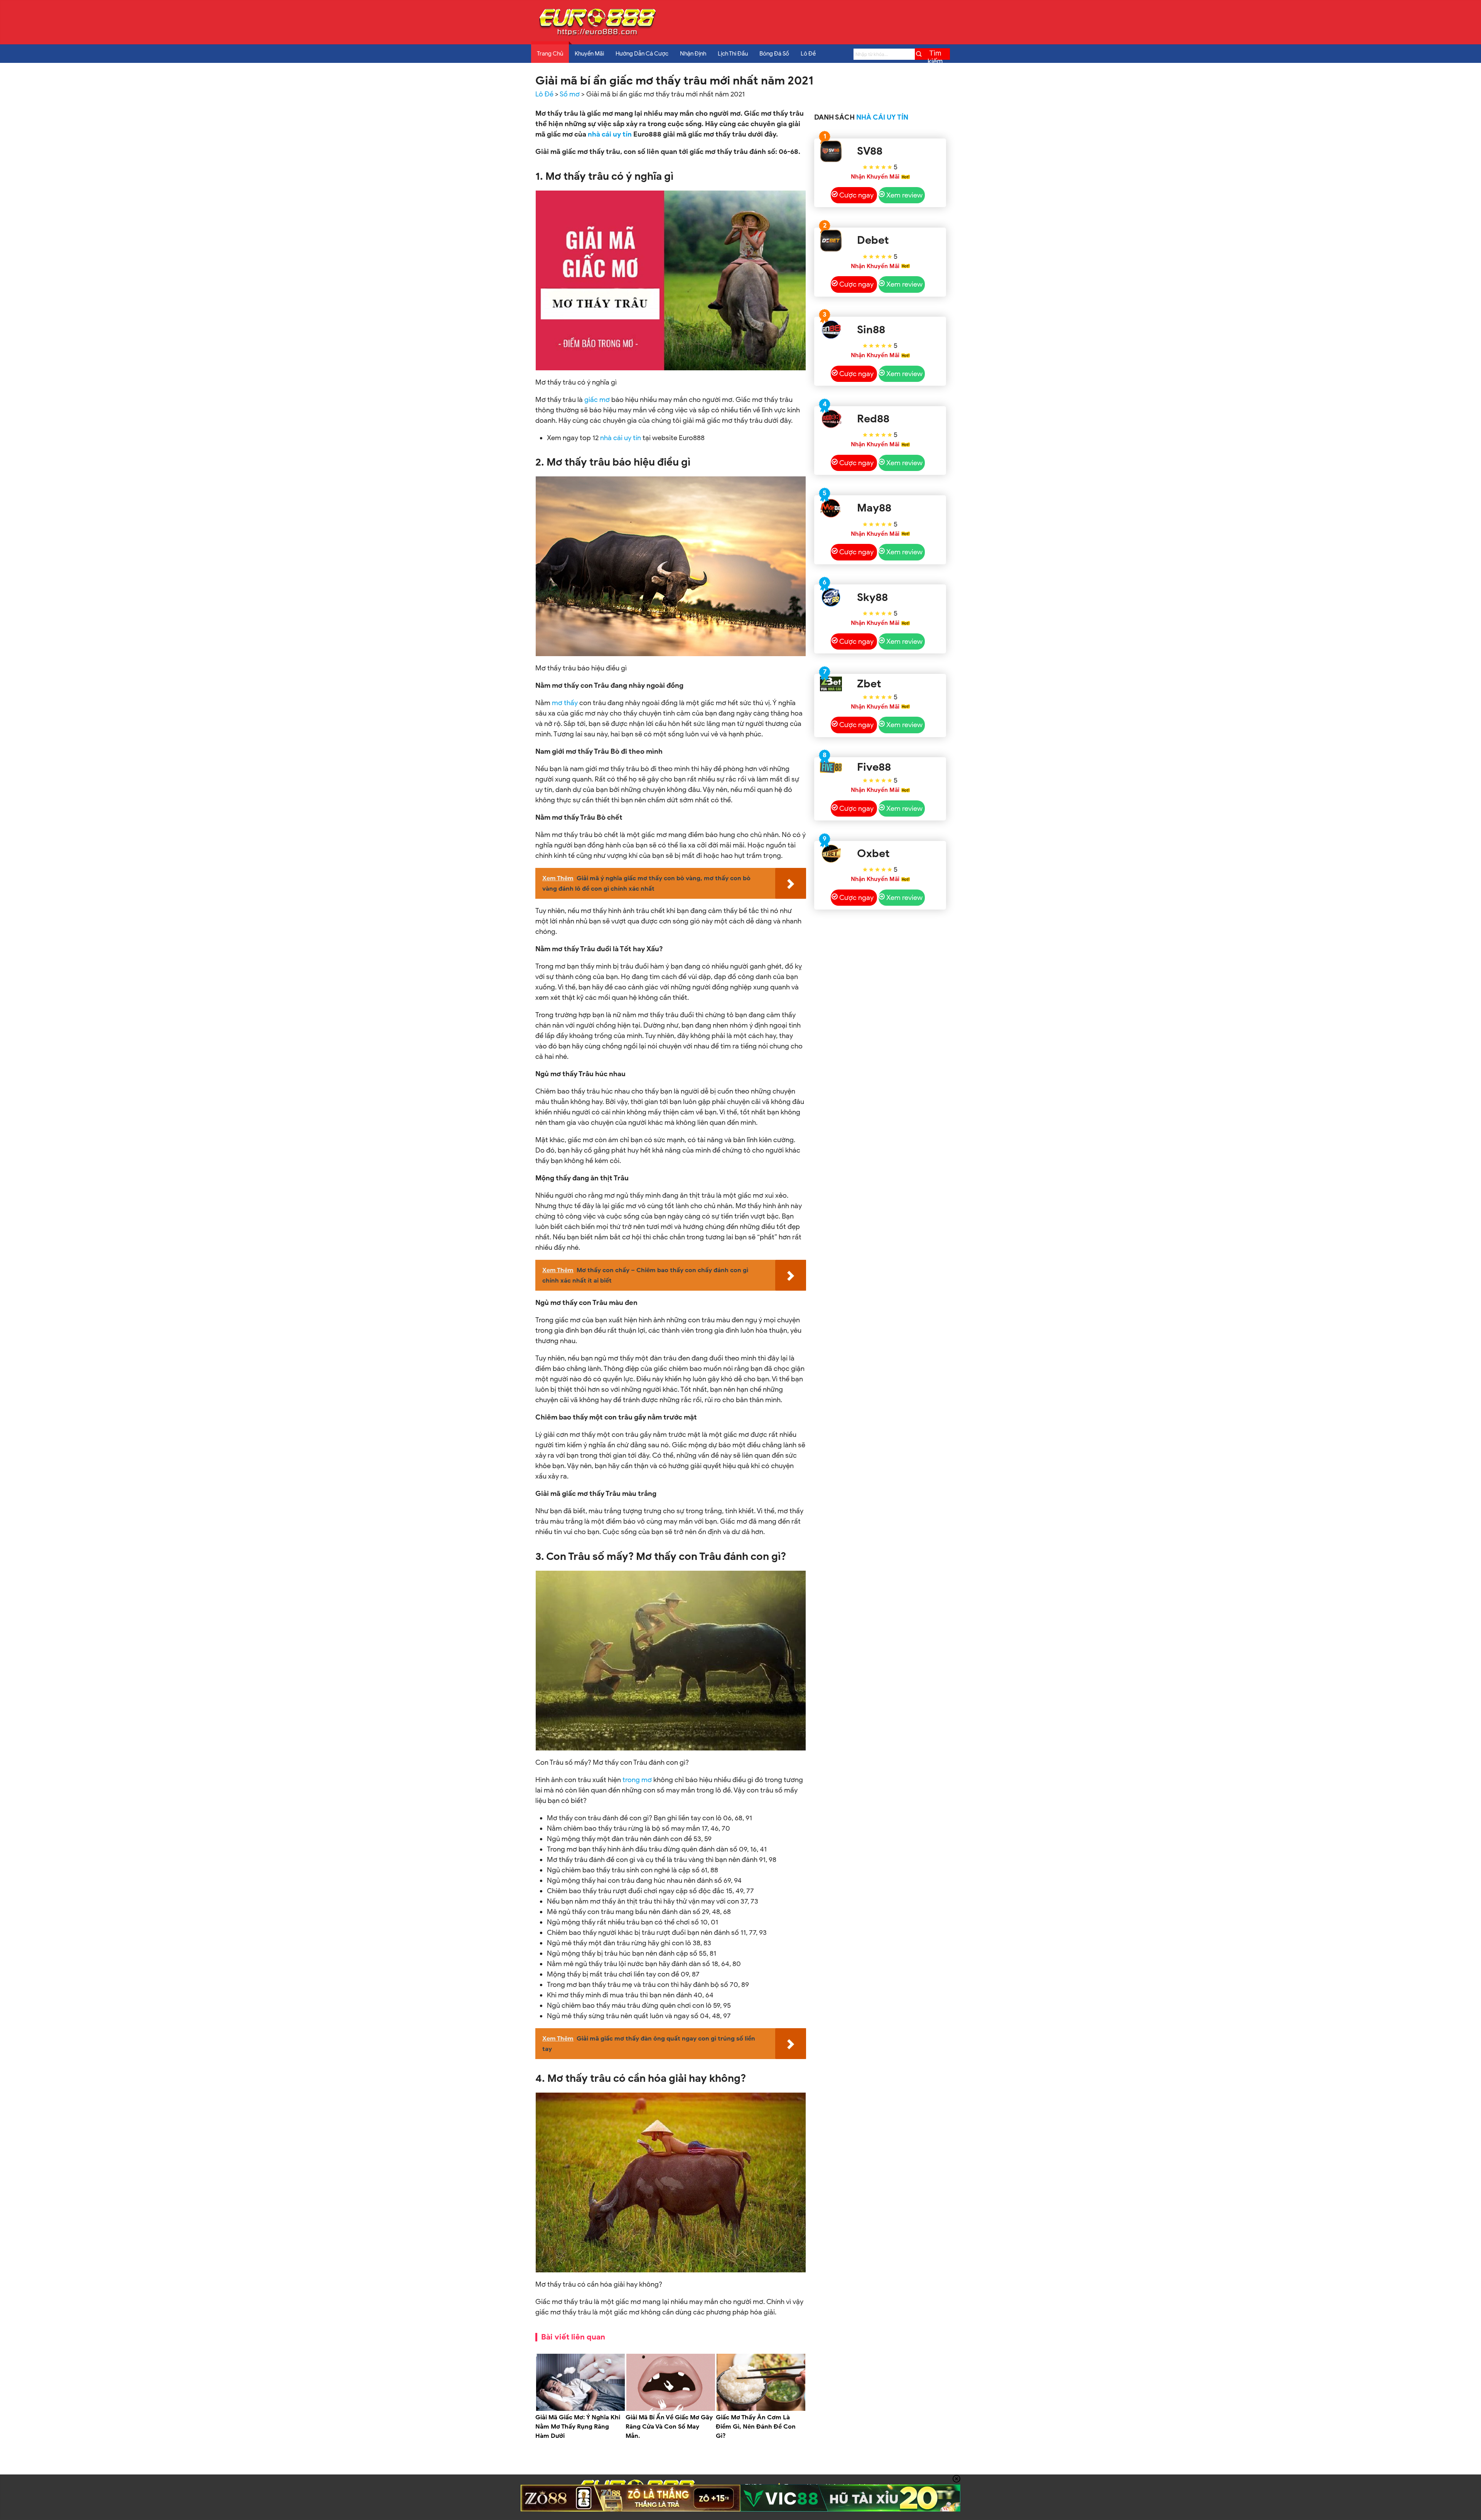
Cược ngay (856, 195)
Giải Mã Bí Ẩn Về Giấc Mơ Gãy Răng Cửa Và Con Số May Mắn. (669, 2427)
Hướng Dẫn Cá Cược (642, 54)
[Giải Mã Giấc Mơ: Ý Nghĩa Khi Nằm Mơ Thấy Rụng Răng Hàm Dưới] (580, 2409)
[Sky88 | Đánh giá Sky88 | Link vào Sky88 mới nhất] (831, 597)
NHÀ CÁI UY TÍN (882, 117)
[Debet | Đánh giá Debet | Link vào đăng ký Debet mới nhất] (831, 241)
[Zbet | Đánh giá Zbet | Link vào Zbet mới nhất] (831, 684)
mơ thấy (565, 703)
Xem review (904, 195)
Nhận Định (693, 54)
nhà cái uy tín (610, 134)
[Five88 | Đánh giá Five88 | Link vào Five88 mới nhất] (831, 767)
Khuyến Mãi (589, 54)
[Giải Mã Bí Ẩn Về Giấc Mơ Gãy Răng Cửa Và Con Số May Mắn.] (671, 2409)
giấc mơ (597, 400)
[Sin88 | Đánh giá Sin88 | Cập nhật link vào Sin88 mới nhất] (831, 330)
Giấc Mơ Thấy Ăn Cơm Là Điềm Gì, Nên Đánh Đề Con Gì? (756, 2427)
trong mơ (637, 1780)
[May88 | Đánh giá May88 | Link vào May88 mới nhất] (831, 508)
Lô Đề (808, 54)
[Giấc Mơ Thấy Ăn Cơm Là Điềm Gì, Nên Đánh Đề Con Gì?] (761, 2409)
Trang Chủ (550, 54)
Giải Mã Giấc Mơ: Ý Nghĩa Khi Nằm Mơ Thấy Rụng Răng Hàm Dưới (578, 2427)
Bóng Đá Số (774, 54)
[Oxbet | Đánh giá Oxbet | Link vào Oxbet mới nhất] (831, 854)
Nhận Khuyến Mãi (875, 177)
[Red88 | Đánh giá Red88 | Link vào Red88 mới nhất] (831, 419)
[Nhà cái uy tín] (597, 35)
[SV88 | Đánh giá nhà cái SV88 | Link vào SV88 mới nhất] (831, 151)
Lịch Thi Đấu (733, 54)
